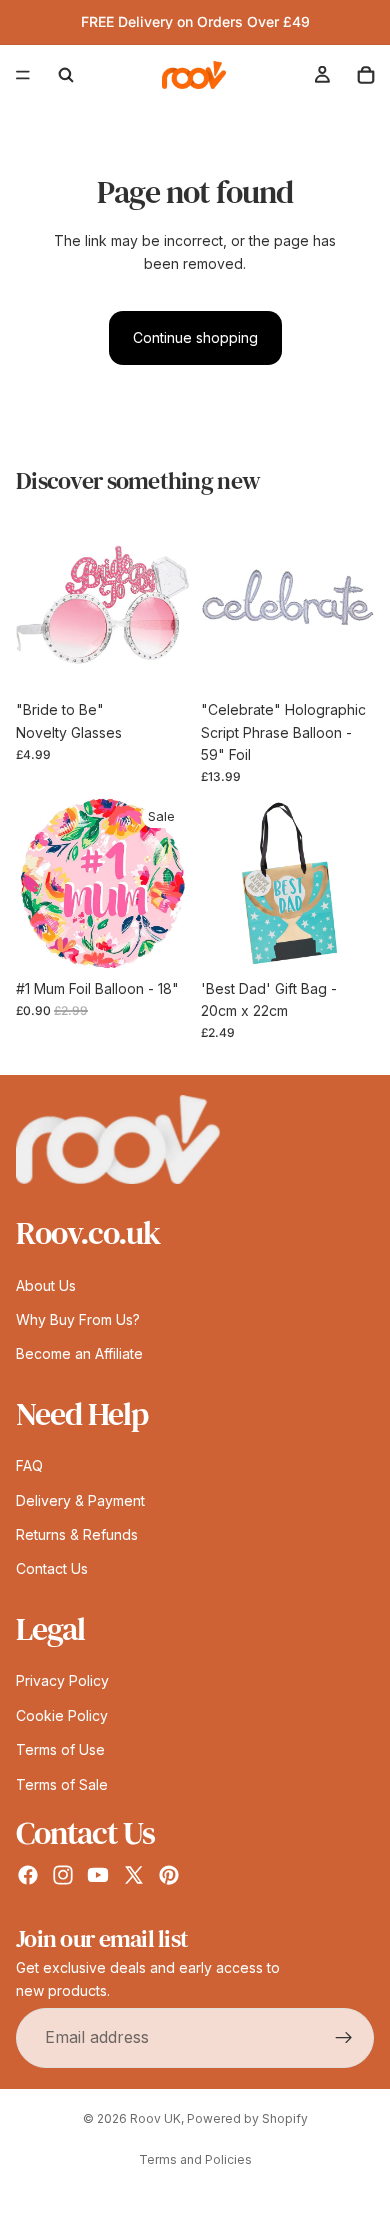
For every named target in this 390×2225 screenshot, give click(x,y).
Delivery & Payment (80, 1500)
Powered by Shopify (247, 2118)
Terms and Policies (195, 2159)
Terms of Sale (62, 1784)
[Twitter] (134, 1875)
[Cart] (366, 75)
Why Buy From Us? (78, 1319)
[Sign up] (344, 2038)
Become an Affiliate (79, 1354)
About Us (46, 1285)
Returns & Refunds (77, 1534)
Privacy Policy (62, 1681)
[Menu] (23, 75)
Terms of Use (60, 1749)
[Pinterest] (169, 1875)
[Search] (66, 75)
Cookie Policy (62, 1715)
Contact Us (52, 1569)
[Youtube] (98, 1875)
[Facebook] (28, 1875)
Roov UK (155, 2118)
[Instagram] (63, 1875)
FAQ (29, 1466)
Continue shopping (195, 337)
